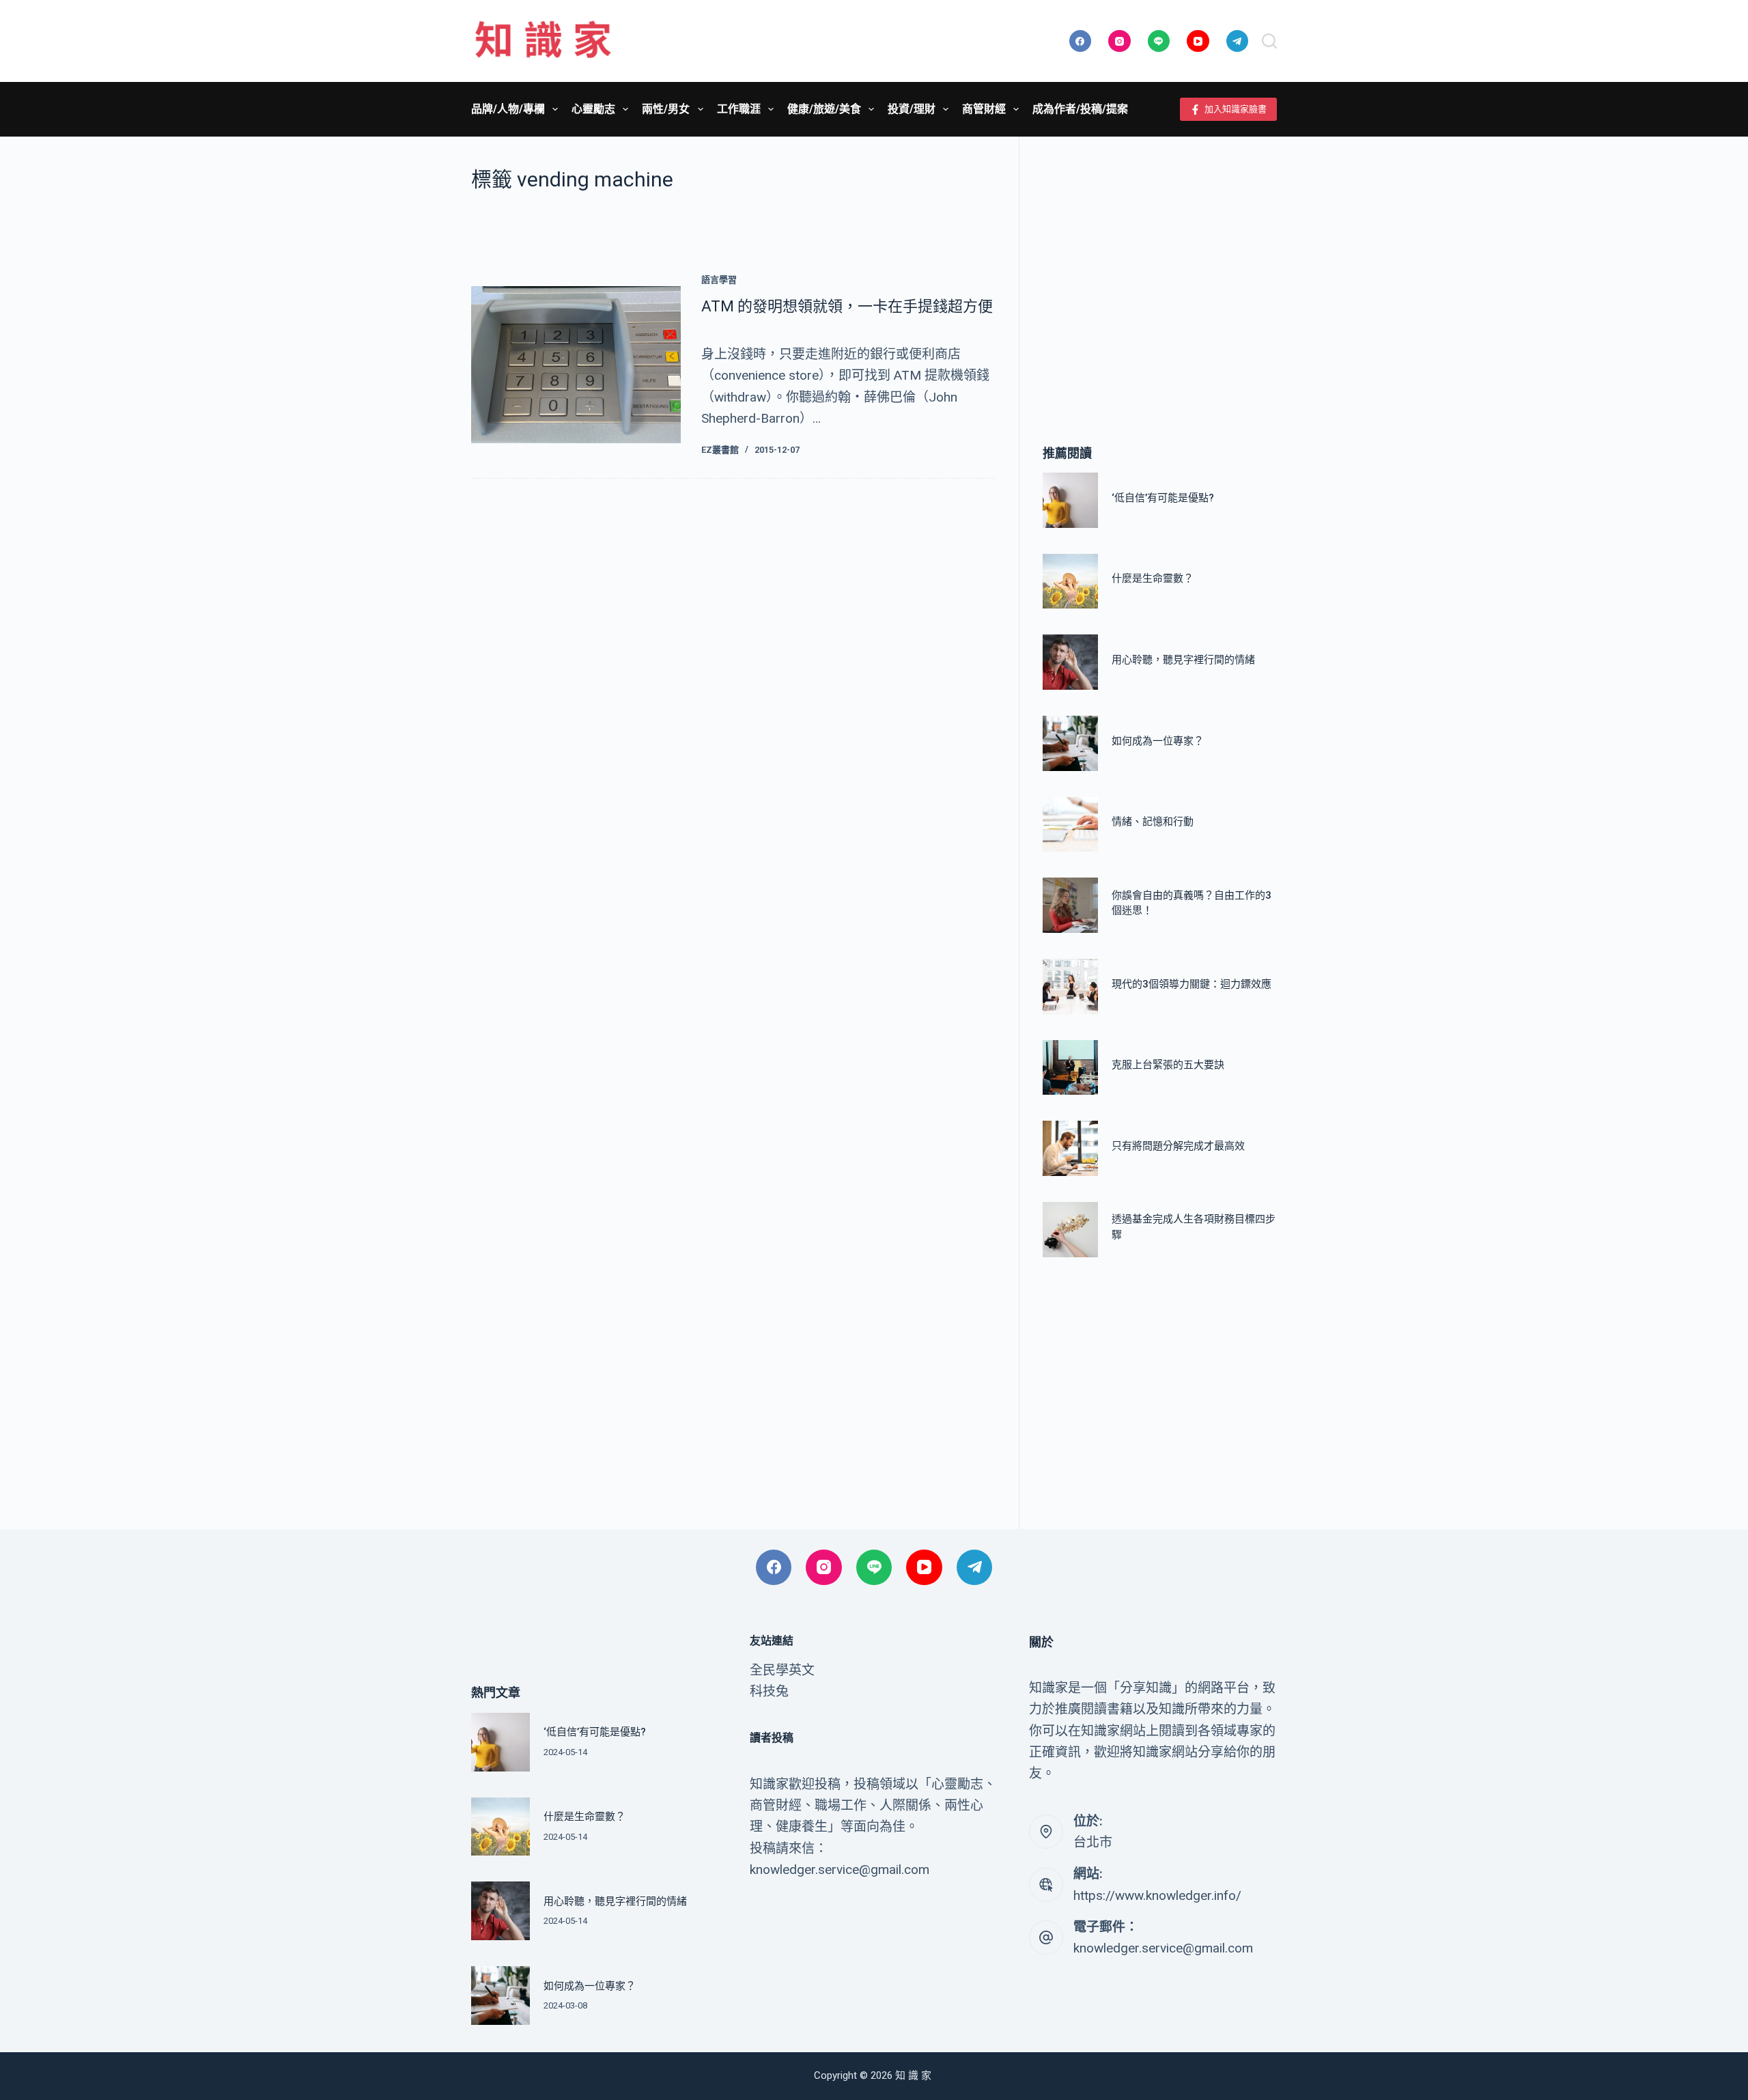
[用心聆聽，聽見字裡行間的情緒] (1070, 662)
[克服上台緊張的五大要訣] (1070, 1068)
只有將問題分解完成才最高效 (1178, 1146)
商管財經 (984, 109)
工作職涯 (739, 109)
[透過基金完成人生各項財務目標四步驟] (1070, 1230)
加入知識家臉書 (1236, 109)
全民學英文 (782, 1670)
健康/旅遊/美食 (824, 109)
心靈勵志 (593, 109)
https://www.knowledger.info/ (1157, 1895)
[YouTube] (1198, 41)
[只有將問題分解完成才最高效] (1070, 1148)
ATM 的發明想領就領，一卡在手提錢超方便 (847, 306)
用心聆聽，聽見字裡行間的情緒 (1183, 660)
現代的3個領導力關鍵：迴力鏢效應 (1192, 984)
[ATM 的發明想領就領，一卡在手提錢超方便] (576, 365)
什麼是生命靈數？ (1153, 578)
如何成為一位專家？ (1158, 741)
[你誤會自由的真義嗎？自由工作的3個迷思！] (1070, 905)
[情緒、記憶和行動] (1070, 825)
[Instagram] (1119, 41)
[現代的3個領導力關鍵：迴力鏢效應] (1070, 986)
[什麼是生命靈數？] (1070, 582)
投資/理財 (912, 109)
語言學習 (719, 280)
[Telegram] (1238, 41)
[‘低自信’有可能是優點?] (1070, 500)
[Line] (1159, 41)
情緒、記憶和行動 (1153, 822)
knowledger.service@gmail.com (1163, 1948)
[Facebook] (1081, 41)
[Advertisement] (1160, 270)
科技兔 (769, 1691)
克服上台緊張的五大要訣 (1168, 1065)
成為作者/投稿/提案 (1080, 109)
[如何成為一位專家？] (1070, 743)
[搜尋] (1269, 41)
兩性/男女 (666, 109)
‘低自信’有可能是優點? (1163, 498)
